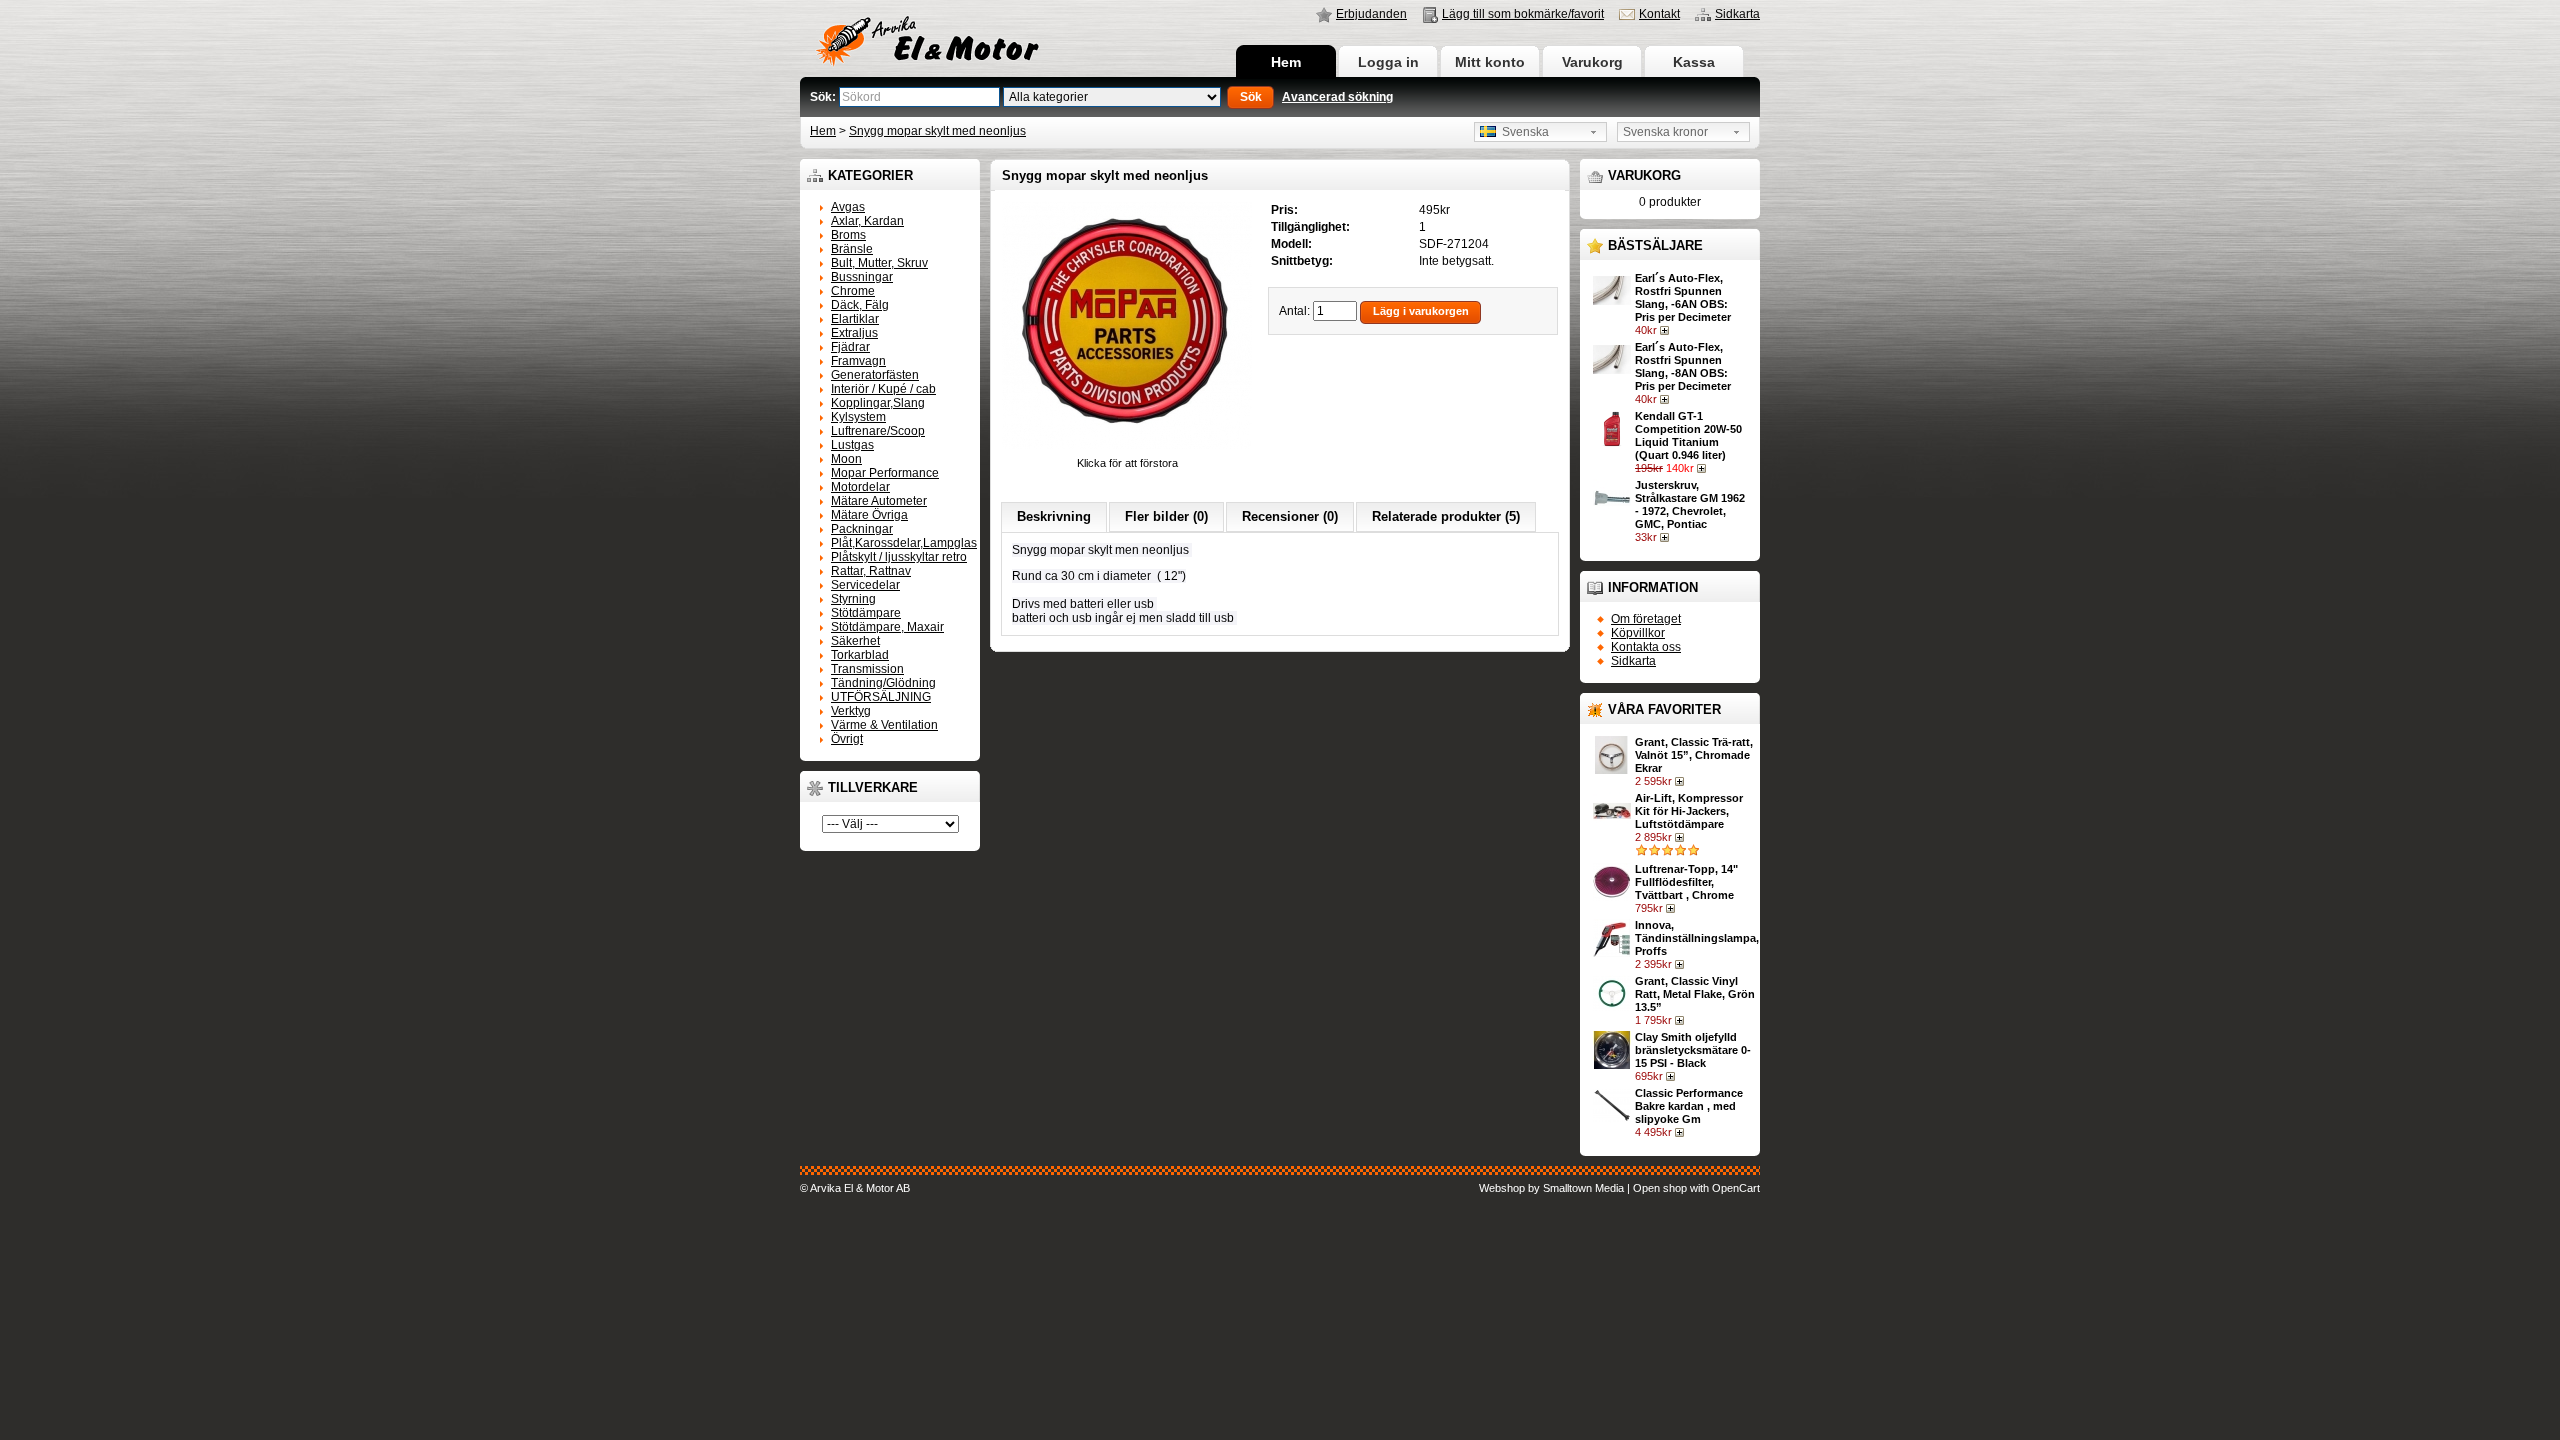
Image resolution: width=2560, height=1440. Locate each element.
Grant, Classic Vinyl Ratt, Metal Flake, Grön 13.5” (1695, 994)
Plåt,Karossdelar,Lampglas (904, 543)
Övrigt (847, 739)
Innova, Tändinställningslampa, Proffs (1697, 938)
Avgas (848, 207)
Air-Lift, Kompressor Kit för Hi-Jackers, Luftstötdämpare (1689, 811)
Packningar (862, 529)
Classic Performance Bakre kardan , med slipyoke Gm (1689, 1106)
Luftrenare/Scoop (878, 431)
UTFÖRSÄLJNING (881, 697)
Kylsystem (858, 417)
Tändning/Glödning (883, 683)
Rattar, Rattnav (871, 571)
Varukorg (1592, 62)
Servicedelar (865, 585)
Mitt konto (1490, 62)
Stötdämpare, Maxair (887, 627)
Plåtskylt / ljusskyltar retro (899, 557)
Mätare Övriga (869, 515)
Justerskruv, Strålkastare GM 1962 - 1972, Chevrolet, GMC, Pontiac (1690, 504)
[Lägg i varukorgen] (1666, 330)
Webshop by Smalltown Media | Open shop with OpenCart (1619, 1188)
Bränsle (852, 249)
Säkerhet (855, 641)
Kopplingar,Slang (878, 403)
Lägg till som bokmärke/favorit (1523, 14)
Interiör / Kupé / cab (883, 389)
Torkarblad (860, 655)
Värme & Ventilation (884, 725)
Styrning (853, 599)
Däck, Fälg (860, 305)
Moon (846, 459)
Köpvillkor (1638, 633)
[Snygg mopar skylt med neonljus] (1127, 450)
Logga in (1388, 62)
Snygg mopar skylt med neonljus (937, 131)
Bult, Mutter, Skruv (879, 263)
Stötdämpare (866, 613)
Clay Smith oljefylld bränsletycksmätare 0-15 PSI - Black (1693, 1050)
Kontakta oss (1646, 647)
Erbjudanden (1371, 14)
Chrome (853, 291)
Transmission (867, 669)
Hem (1286, 62)
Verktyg (851, 711)
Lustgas (852, 445)
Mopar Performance (885, 473)
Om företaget (1646, 619)
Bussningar (862, 277)
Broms (848, 235)
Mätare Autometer (879, 501)
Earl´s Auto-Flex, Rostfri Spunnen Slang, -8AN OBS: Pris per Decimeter (1683, 366)
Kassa (1694, 62)
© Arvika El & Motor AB (855, 1188)
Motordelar (860, 487)
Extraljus (854, 333)
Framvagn (858, 361)
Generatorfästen (875, 375)
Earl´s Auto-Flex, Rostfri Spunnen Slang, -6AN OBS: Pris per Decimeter (1683, 297)
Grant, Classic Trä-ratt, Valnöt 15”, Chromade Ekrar (1694, 755)
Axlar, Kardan (867, 221)
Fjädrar (850, 347)
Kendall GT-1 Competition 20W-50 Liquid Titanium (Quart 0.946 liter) (1688, 435)
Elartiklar (855, 319)
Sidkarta (1737, 14)
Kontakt (1659, 14)
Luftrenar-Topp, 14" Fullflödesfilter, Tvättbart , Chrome (1686, 882)
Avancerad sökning (1337, 97)
